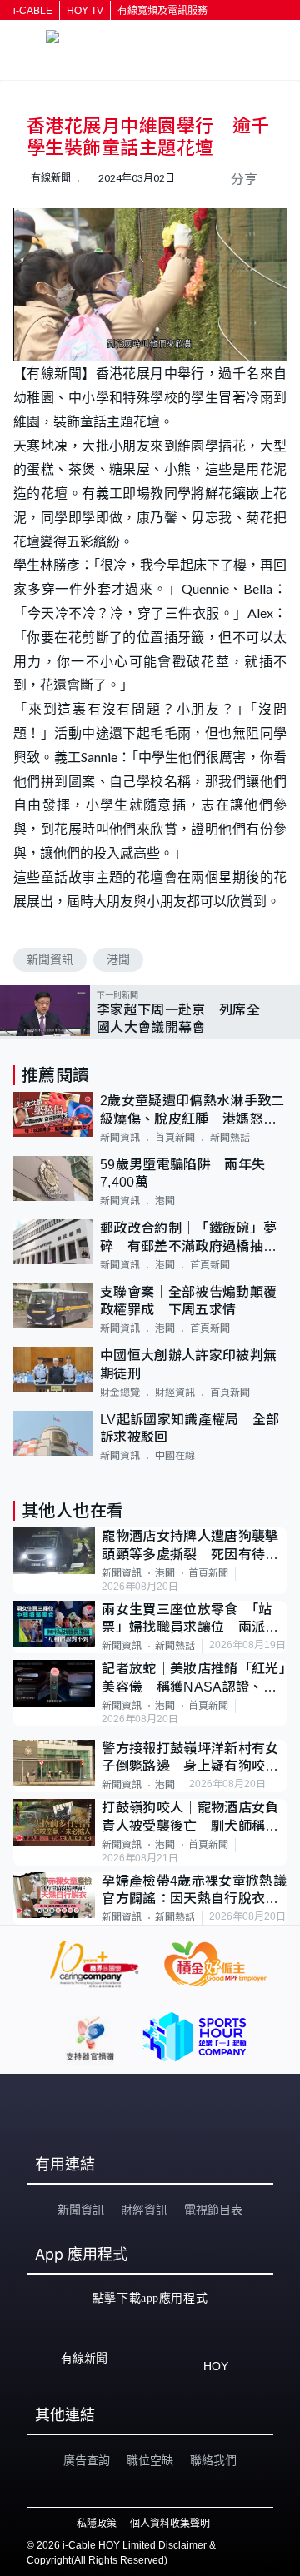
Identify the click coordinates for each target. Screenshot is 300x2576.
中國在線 (175, 1456)
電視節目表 (213, 2210)
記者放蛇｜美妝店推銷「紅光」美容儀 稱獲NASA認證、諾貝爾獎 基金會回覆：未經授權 (193, 1679)
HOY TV (85, 11)
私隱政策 (97, 2524)
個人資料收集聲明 (170, 2524)
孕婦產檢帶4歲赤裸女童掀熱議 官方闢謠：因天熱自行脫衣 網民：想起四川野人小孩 (194, 1891)
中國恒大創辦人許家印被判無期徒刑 (188, 1364)
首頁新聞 (175, 1138)
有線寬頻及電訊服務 (162, 11)
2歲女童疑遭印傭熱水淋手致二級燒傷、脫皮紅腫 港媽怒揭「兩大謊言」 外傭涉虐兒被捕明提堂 (192, 1111)
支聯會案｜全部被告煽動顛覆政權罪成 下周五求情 (188, 1301)
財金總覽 (120, 1393)
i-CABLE (33, 11)
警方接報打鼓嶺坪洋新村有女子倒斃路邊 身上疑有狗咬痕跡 (190, 1759)
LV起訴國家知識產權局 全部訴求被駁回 (190, 1428)
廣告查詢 (87, 2460)
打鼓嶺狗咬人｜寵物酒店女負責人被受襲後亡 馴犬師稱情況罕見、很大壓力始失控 (190, 1818)
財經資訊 (175, 1393)
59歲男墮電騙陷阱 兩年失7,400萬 (182, 1173)
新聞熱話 (230, 1138)
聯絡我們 (213, 2460)
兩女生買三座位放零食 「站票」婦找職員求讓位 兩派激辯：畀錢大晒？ (190, 1619)
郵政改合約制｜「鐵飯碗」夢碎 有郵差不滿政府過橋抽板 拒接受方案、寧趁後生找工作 (193, 1238)
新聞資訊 (50, 959)
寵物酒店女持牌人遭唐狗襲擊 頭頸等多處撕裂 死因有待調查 (194, 1546)
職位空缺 (150, 2460)
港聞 (118, 959)
